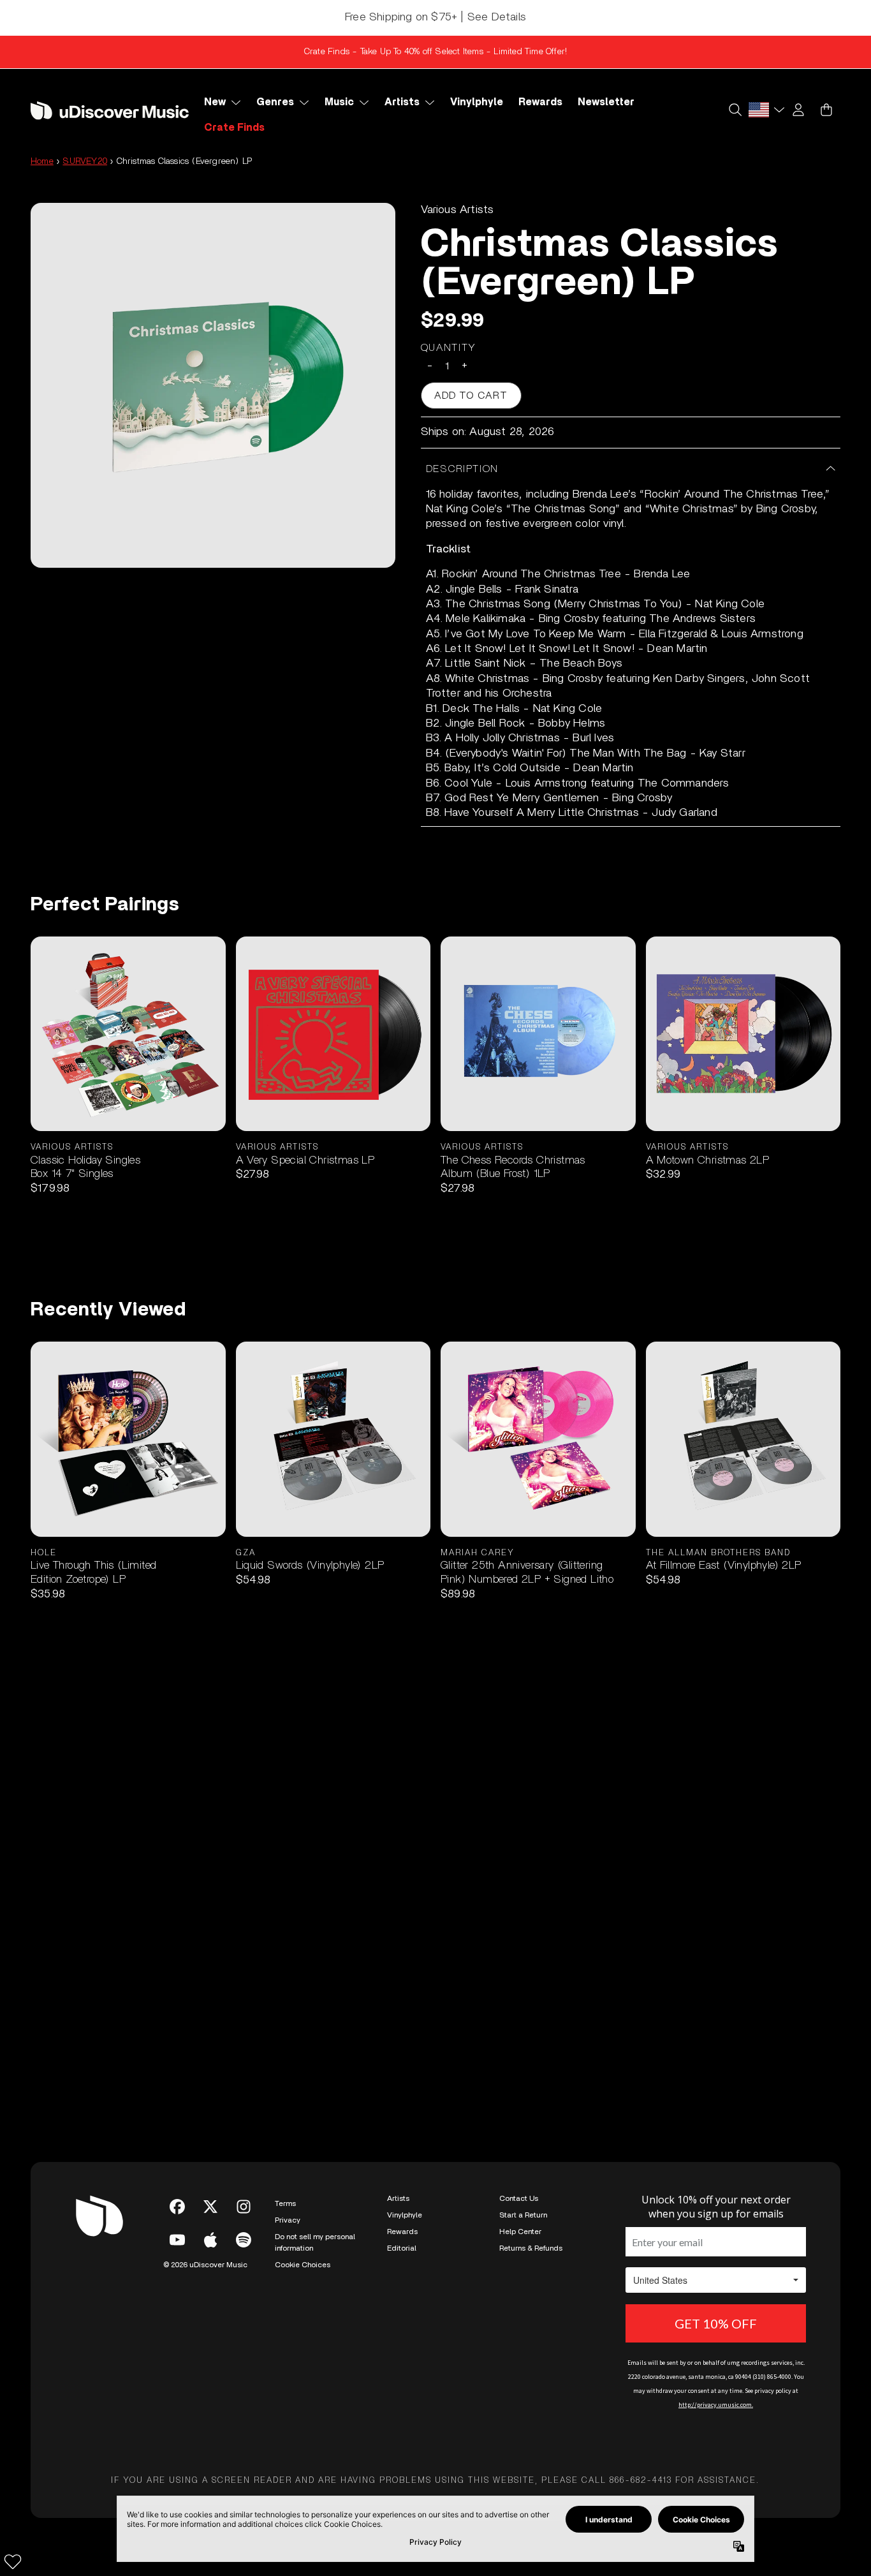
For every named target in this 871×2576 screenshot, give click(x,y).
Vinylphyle (405, 2215)
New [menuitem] (215, 102)
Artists (398, 2198)
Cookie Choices (303, 2265)
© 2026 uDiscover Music (205, 2265)
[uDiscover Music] (110, 111)
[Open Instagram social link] (244, 2207)
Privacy (288, 2220)
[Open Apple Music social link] (210, 2240)
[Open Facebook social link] (177, 2207)
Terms (285, 2203)
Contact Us (519, 2198)
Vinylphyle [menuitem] (477, 102)
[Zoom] (213, 385)
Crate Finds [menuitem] (234, 128)
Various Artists (457, 210)
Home (42, 161)
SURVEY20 (85, 161)
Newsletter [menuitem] (606, 102)
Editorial (402, 2248)
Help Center (520, 2232)
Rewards (402, 2232)
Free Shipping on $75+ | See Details (435, 17)
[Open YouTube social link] (177, 2240)
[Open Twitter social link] (210, 2207)
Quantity (449, 348)
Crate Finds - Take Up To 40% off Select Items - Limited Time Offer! (435, 52)
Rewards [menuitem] (540, 102)
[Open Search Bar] (735, 110)
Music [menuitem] (339, 102)
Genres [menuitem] (275, 102)
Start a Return (523, 2215)
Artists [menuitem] (402, 102)
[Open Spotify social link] (244, 2240)
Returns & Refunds (531, 2248)
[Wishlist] (13, 2561)
